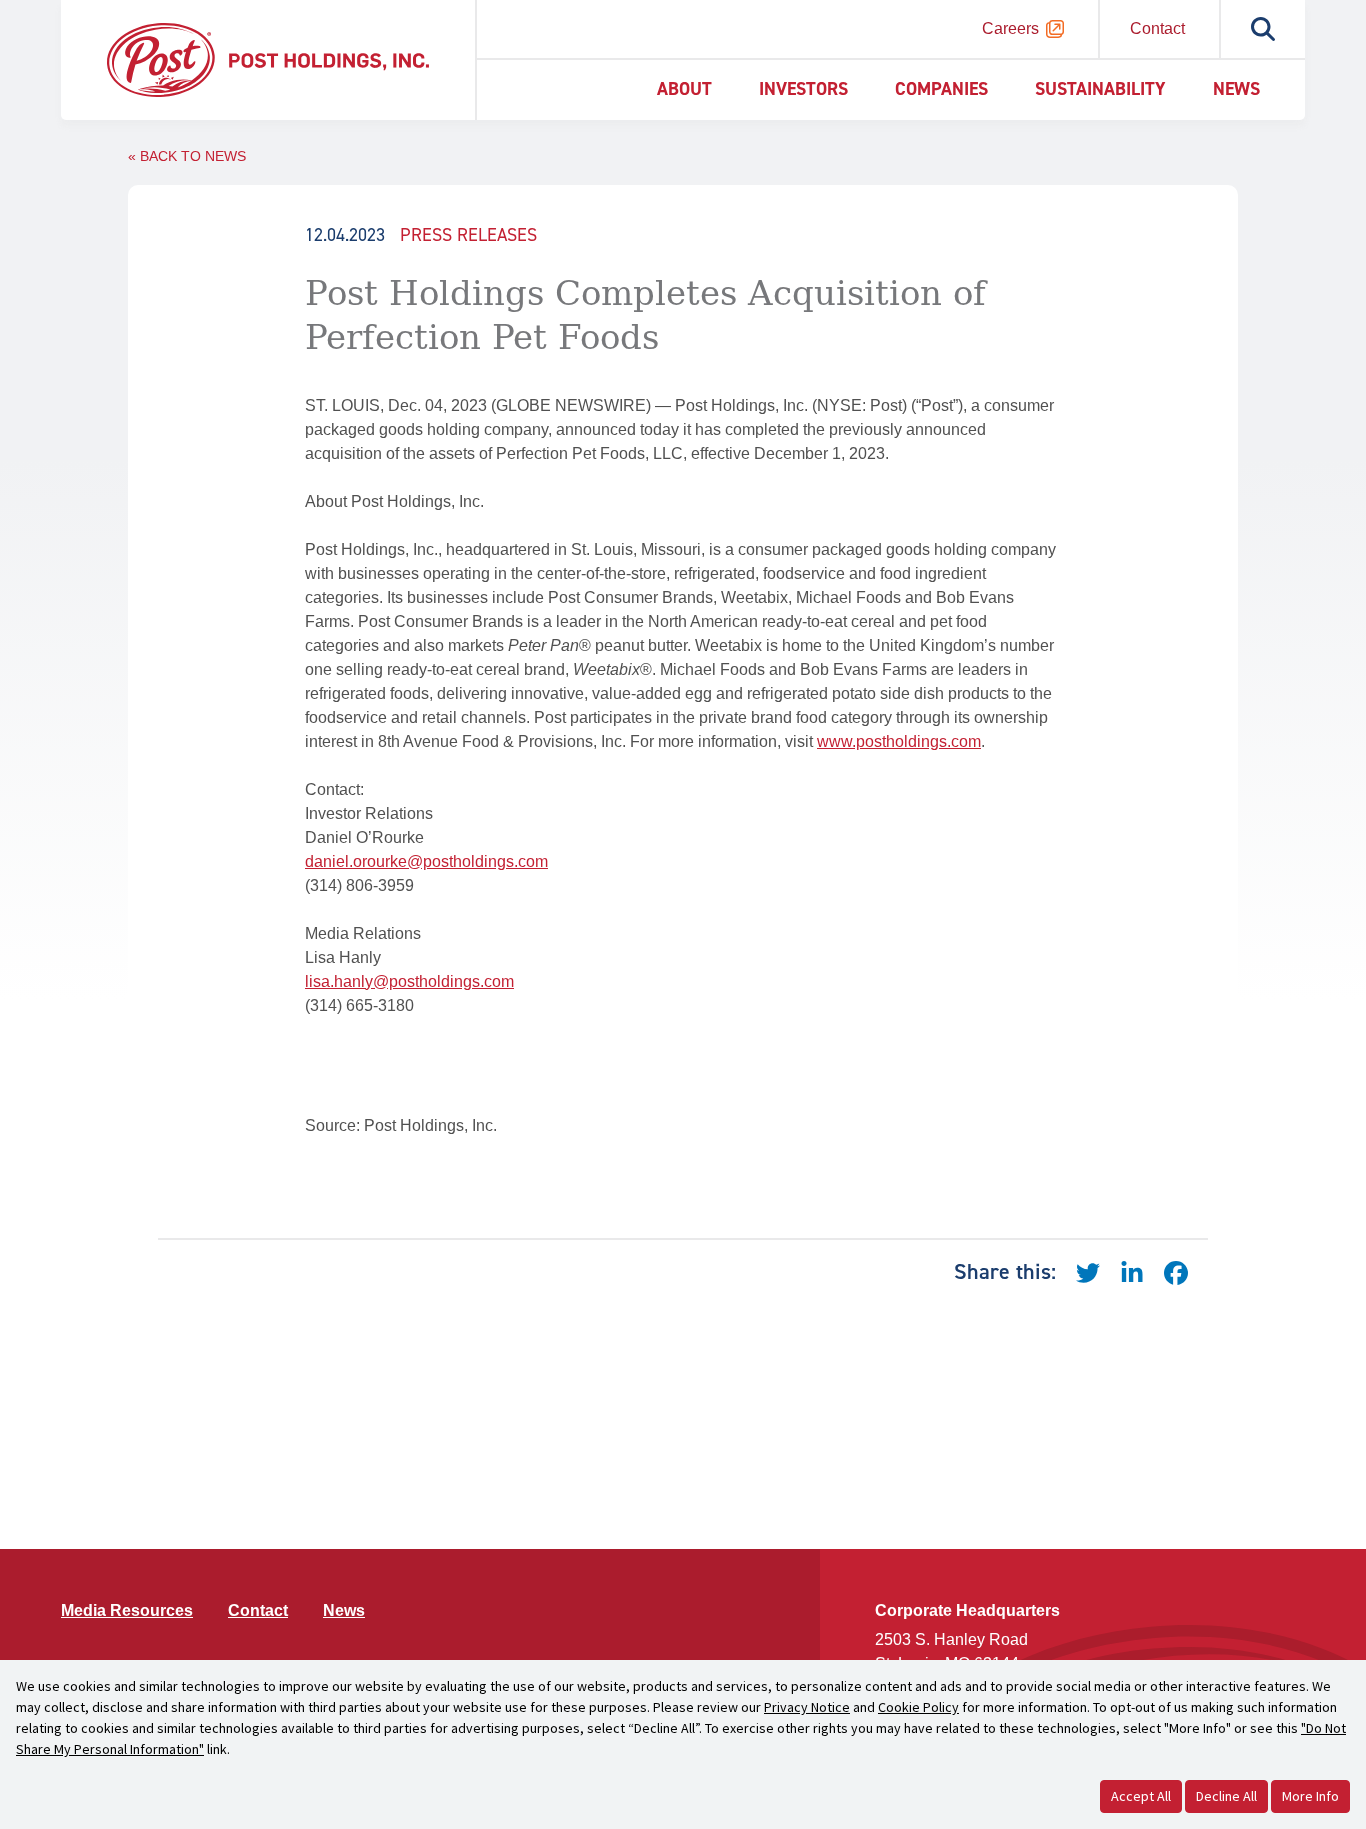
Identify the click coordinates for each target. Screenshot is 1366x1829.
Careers (1010, 28)
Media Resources (127, 1610)
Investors (803, 89)
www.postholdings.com (899, 741)
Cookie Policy (918, 1707)
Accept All (1141, 1796)
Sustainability (1100, 89)
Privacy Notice (807, 1707)
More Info (1310, 1796)
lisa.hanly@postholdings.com (409, 981)
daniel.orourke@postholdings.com (426, 861)
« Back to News (187, 156)
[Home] (268, 58)
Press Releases (468, 235)
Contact (1157, 28)
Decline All (1226, 1796)
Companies (941, 89)
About (684, 89)
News (1236, 89)
